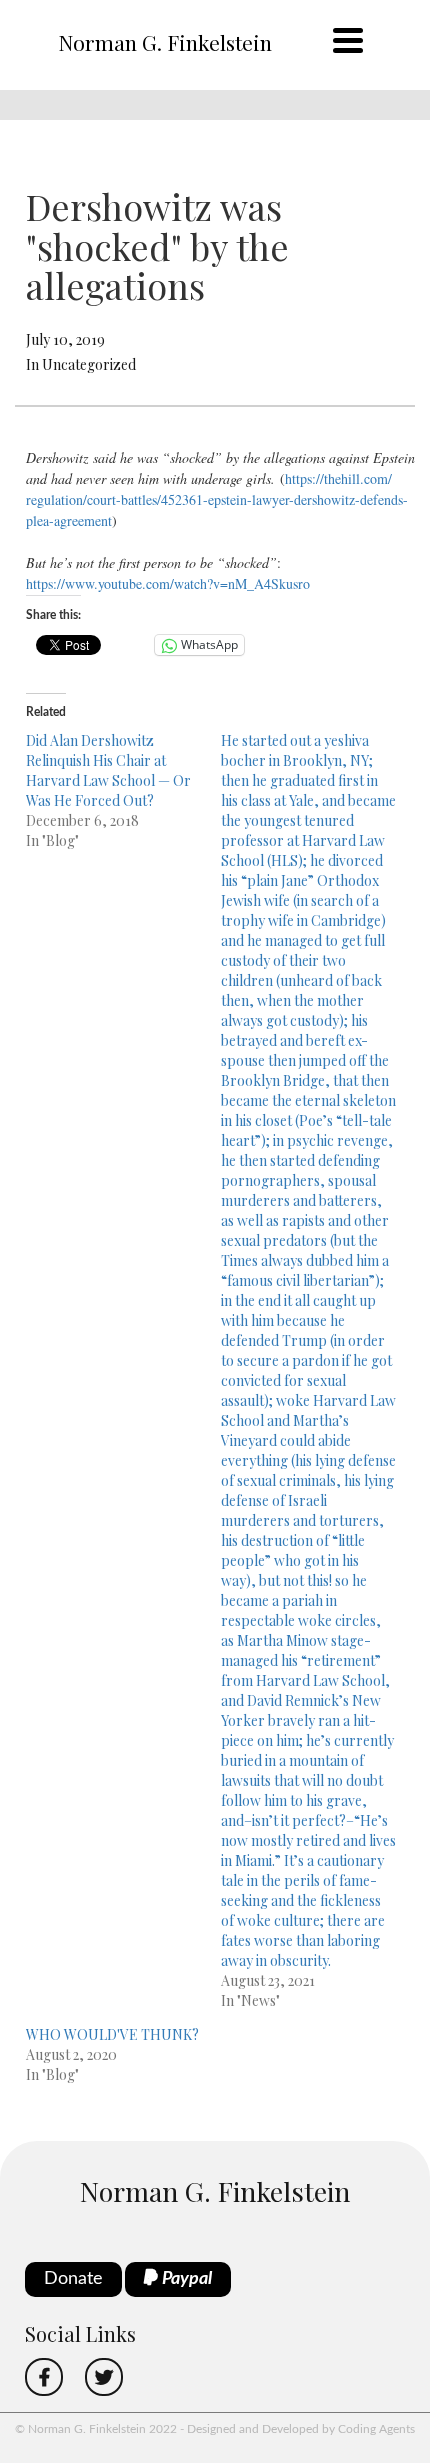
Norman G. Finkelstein (165, 42)
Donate (73, 2279)
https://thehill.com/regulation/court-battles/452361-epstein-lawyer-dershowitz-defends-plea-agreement (217, 499)
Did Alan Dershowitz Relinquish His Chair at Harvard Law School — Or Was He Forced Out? (108, 770)
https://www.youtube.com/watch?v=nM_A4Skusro (168, 583)
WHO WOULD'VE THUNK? (112, 2034)
